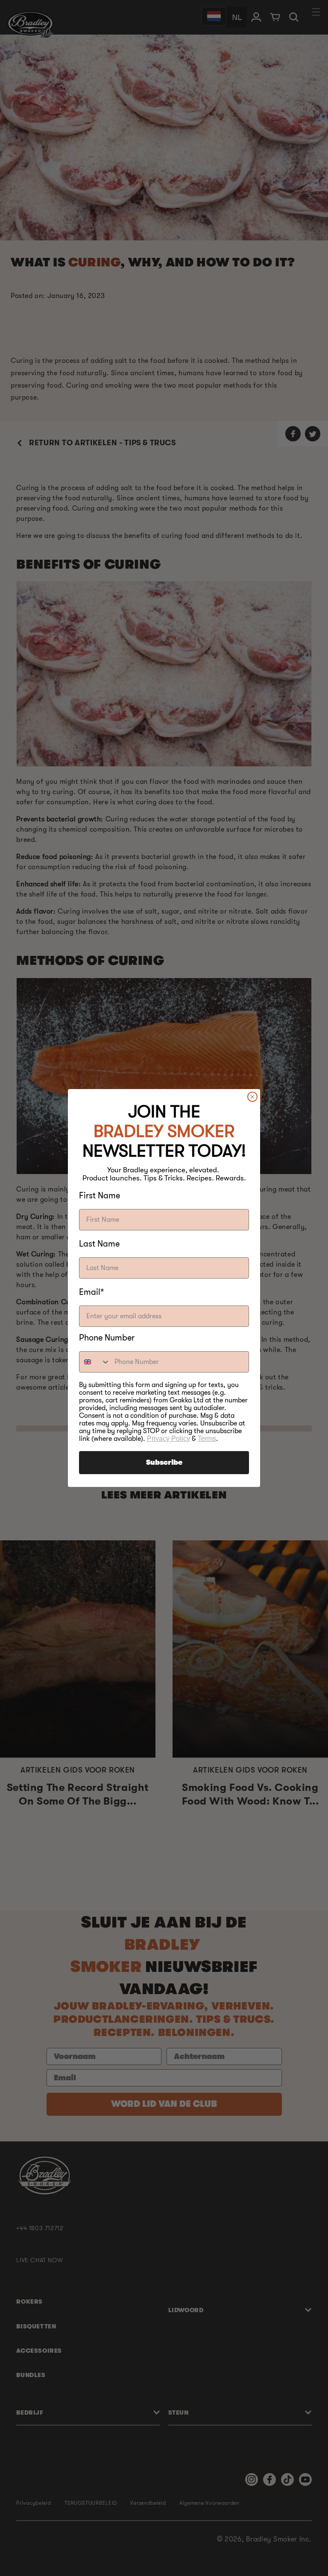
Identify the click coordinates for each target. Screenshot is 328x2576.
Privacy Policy (168, 1438)
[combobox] (95, 1362)
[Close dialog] (252, 1097)
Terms (207, 1438)
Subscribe (164, 1463)
